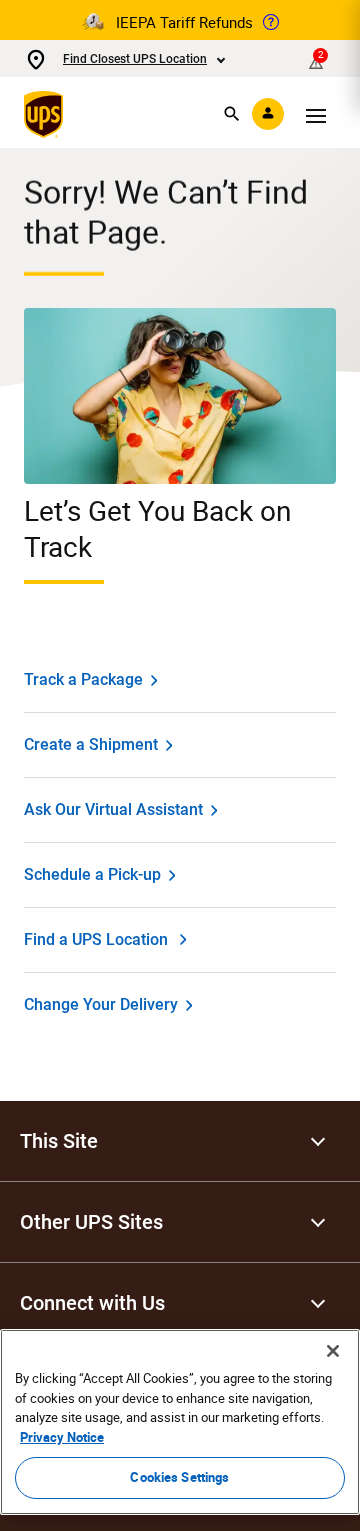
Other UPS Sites (91, 1222)
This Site (59, 1141)
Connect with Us (92, 1303)
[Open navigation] (316, 114)
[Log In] (268, 114)
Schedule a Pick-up (92, 874)
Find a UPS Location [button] (96, 939)
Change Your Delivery (101, 1004)
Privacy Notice (62, 1437)
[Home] (47, 114)
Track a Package (83, 679)
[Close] (333, 1351)
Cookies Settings (179, 1477)
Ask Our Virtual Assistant (113, 809)
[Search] (232, 114)
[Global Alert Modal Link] (271, 22)
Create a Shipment (91, 744)
